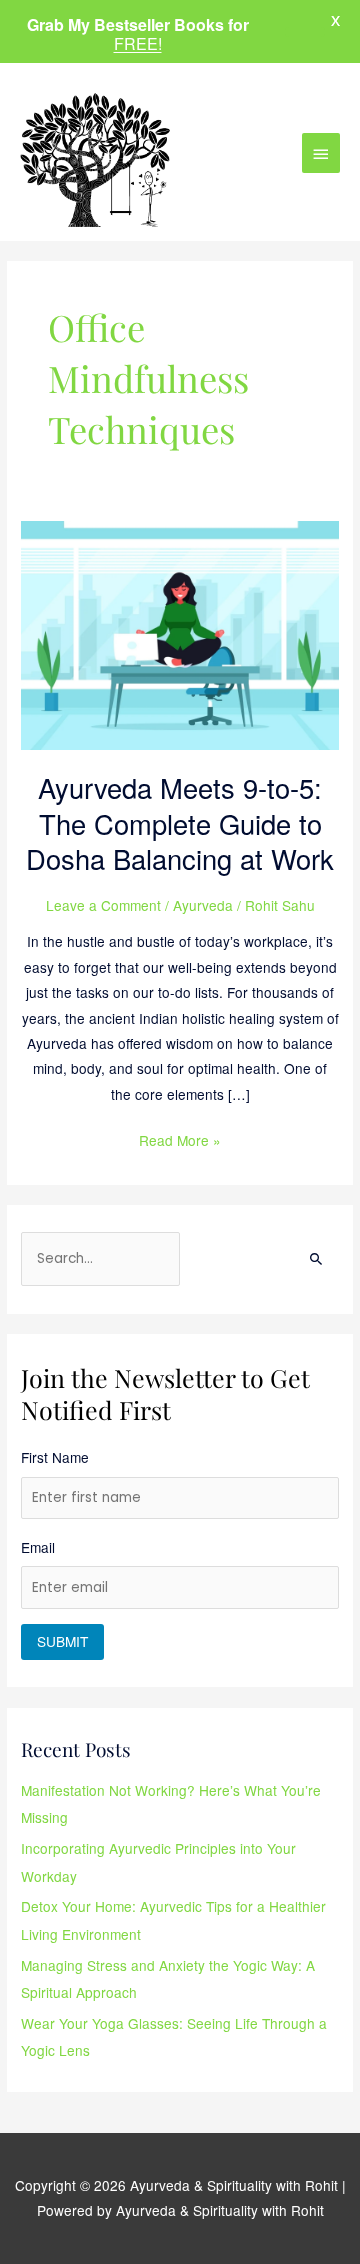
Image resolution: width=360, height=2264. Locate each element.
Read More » (180, 1139)
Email (38, 1547)
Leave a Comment (103, 905)
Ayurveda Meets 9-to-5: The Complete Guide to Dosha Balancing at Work (180, 823)
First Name (55, 1457)
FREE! (138, 43)
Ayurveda (203, 905)
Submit (62, 1641)
